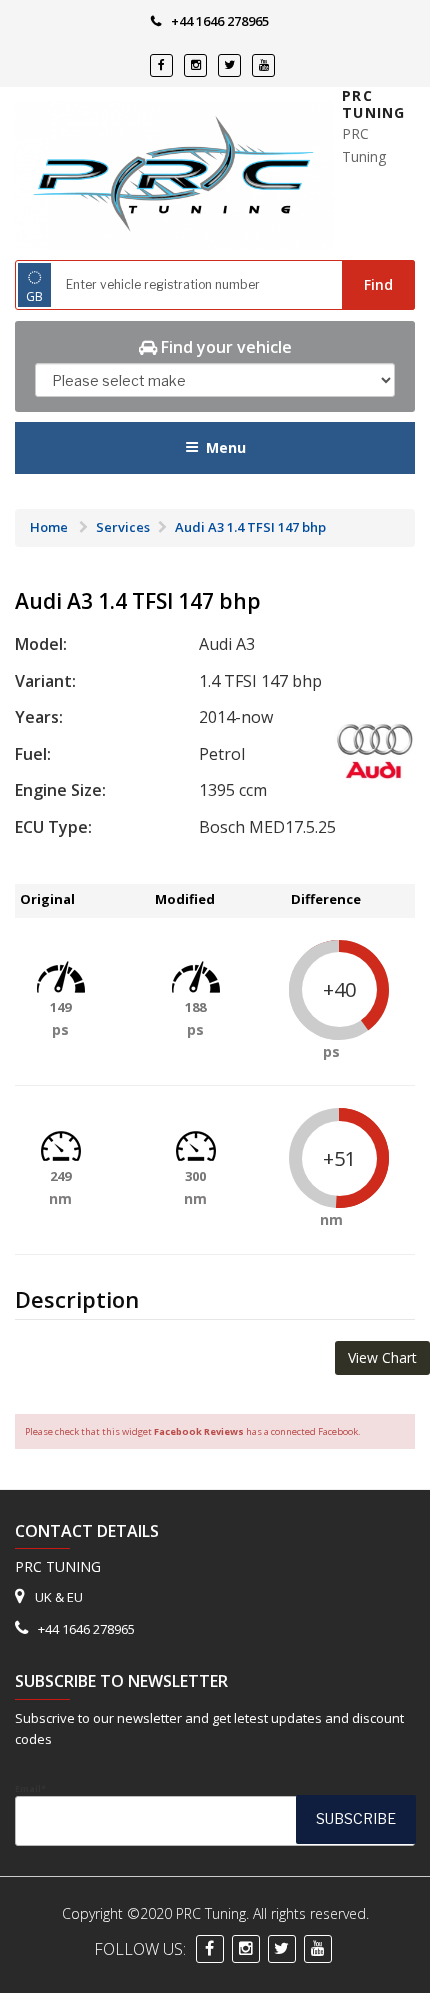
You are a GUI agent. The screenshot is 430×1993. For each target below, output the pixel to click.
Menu (226, 447)
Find (378, 284)
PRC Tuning (373, 104)
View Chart (382, 1357)
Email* (30, 1788)
